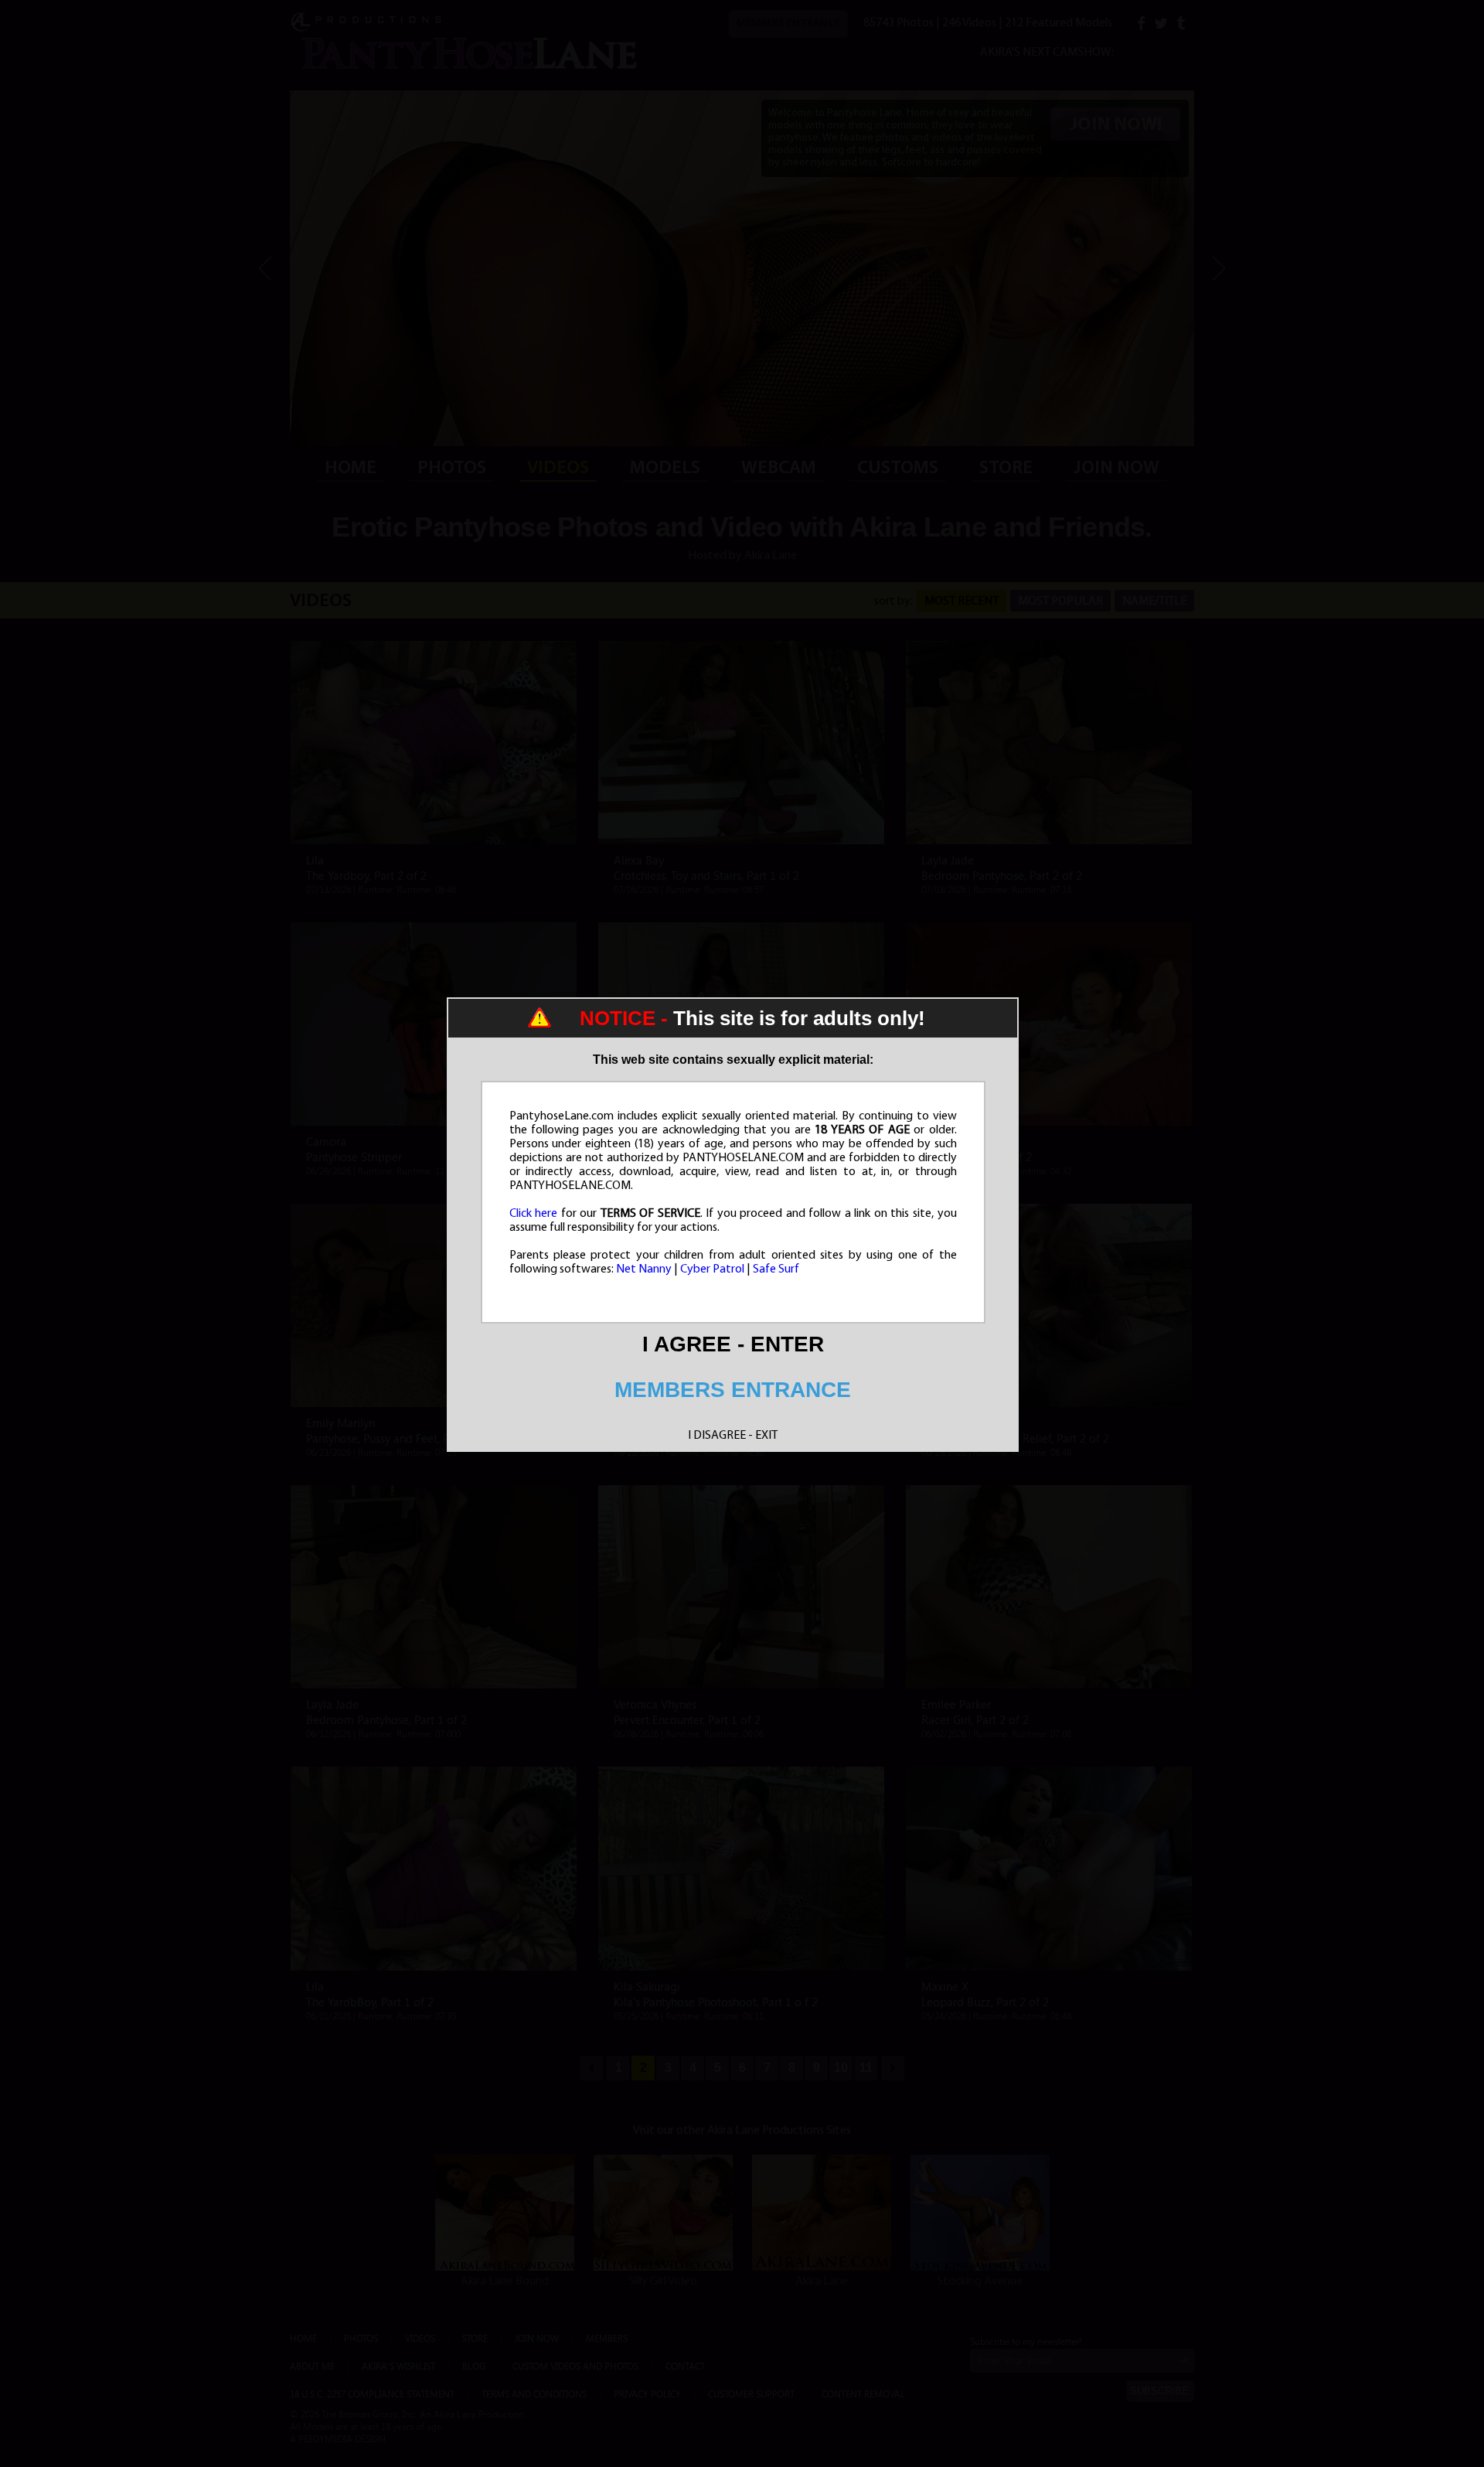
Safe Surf (776, 1269)
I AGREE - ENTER (733, 1344)
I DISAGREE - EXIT (733, 1436)
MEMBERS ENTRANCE (733, 1390)
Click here (534, 1214)
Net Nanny (644, 1269)
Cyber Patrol (712, 1269)
